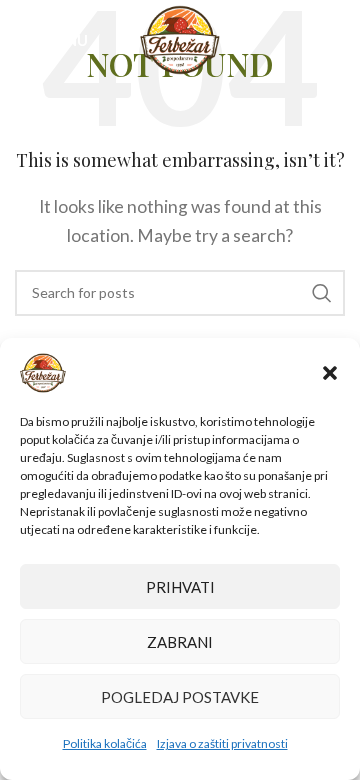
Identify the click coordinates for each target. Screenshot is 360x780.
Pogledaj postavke (180, 697)
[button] (330, 373)
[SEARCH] (322, 293)
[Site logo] (180, 37)
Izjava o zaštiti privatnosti (222, 743)
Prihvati (180, 587)
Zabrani (180, 642)
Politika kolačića (105, 743)
